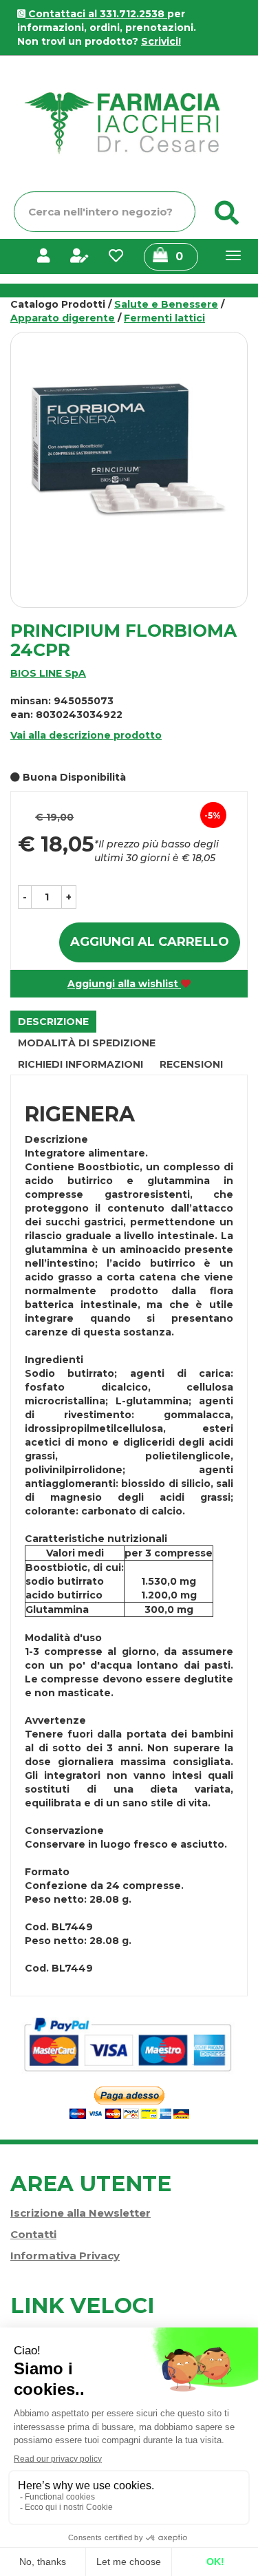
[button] (25, 897)
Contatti (33, 2234)
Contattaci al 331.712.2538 (96, 14)
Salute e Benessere (166, 304)
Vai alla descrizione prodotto (86, 735)
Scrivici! (161, 41)
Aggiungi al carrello (150, 942)
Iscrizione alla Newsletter (80, 2213)
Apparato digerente (63, 318)
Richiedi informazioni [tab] (80, 1064)
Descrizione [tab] (53, 1022)
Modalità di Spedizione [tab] (87, 1043)
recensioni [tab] (191, 1064)
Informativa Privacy (65, 2256)
